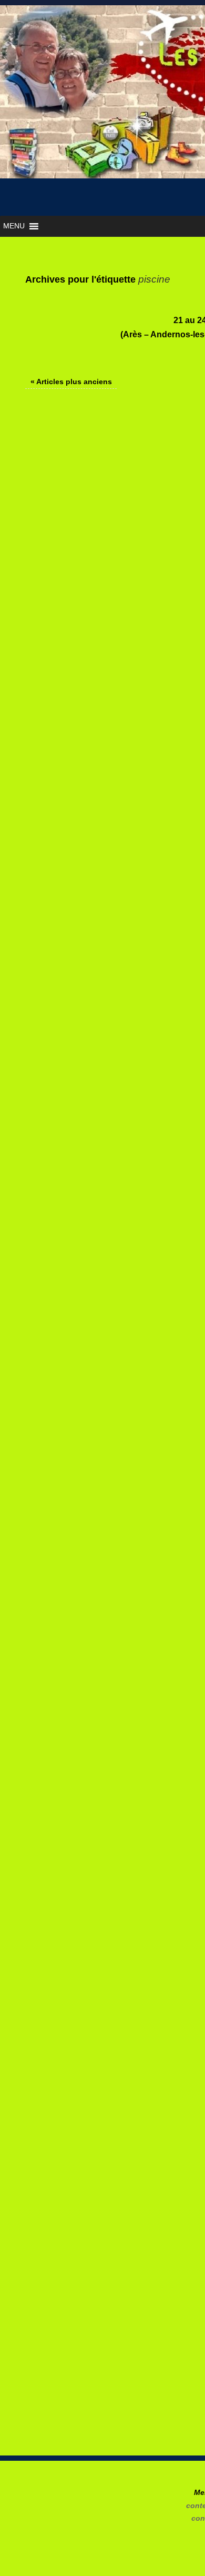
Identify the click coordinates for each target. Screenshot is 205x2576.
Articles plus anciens (71, 382)
